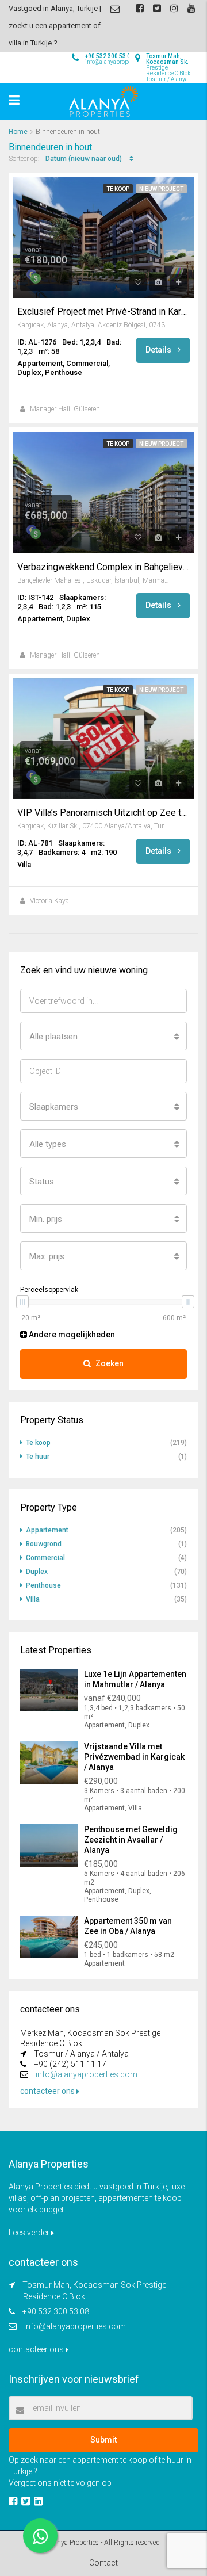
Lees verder (30, 2233)
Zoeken (110, 1363)
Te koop (118, 189)
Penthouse (43, 1585)
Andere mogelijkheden (71, 1335)
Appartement (47, 1530)
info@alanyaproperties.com (87, 2074)
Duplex (37, 1572)
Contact (103, 2563)
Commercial (45, 1558)
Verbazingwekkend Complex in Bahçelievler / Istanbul (103, 567)
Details (159, 350)
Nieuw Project (161, 189)
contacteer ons (48, 2091)
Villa (33, 1599)
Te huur (38, 1457)
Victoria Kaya (49, 901)
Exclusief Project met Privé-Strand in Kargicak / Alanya (103, 312)
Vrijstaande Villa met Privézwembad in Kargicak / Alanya (134, 1757)
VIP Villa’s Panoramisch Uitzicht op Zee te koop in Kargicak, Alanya (103, 813)
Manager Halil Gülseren (65, 409)
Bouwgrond (44, 1544)
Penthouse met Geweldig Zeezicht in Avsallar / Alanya (131, 1840)
